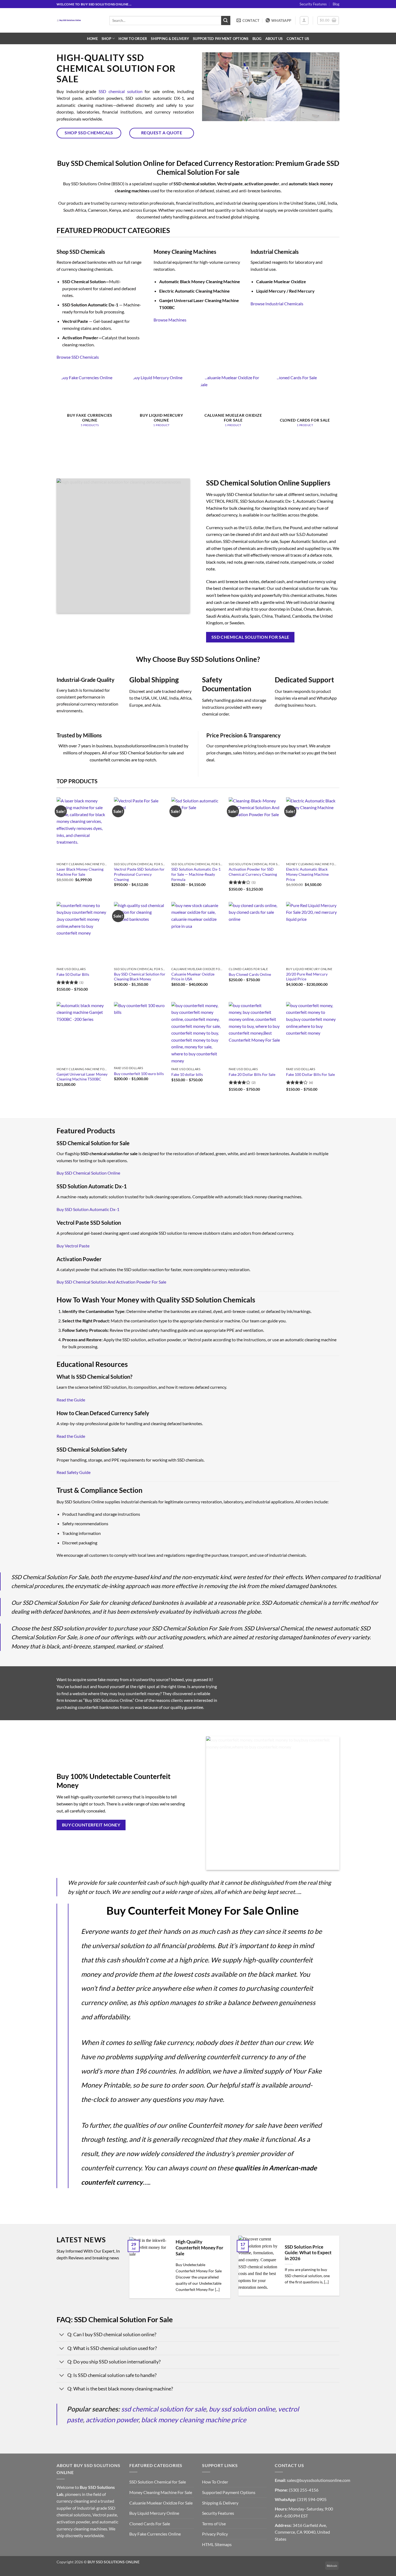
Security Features (313, 4)
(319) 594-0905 (312, 2499)
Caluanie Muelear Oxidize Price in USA (193, 977)
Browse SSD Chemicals (78, 357)
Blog (336, 4)
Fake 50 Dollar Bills (73, 974)
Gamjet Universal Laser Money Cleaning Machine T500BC (82, 1077)
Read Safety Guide (74, 1472)
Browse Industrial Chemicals (277, 304)
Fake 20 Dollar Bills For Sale (252, 1074)
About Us (274, 39)
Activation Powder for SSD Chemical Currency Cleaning (253, 872)
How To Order (133, 39)
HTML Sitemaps (217, 2544)
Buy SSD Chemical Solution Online (88, 1173)
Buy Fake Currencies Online (155, 2534)
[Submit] (226, 20)
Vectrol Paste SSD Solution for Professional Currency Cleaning (139, 874)
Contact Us (298, 39)
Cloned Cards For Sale (150, 2524)
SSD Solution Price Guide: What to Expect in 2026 (308, 2253)
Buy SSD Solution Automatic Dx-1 (88, 1209)
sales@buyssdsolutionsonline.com (319, 2480)
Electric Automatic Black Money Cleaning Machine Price (307, 874)
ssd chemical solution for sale (164, 2409)
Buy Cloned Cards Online (250, 974)
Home (92, 39)
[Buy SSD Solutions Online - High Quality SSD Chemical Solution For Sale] (79, 20)
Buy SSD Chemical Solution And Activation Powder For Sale (111, 1282)
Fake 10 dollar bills (187, 1074)
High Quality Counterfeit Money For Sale (199, 2248)
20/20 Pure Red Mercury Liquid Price (307, 977)
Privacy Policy (215, 2534)
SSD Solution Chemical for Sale (158, 2482)
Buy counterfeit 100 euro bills (139, 1074)
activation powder (112, 2420)
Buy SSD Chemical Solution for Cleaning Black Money (140, 977)
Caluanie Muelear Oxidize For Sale (161, 2503)
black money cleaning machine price (194, 2420)
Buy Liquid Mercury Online (154, 2513)
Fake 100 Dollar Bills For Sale (310, 1074)
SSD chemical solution (121, 91)
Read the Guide (71, 1400)
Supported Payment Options (221, 39)
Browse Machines (170, 320)
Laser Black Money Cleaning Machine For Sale (80, 872)
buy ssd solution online (242, 2409)
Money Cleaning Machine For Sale (161, 2492)
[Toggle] (62, 2335)
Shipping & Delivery (170, 39)
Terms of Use (214, 2524)
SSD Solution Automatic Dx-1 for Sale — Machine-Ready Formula (196, 874)
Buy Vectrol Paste (73, 1246)
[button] (304, 20)
